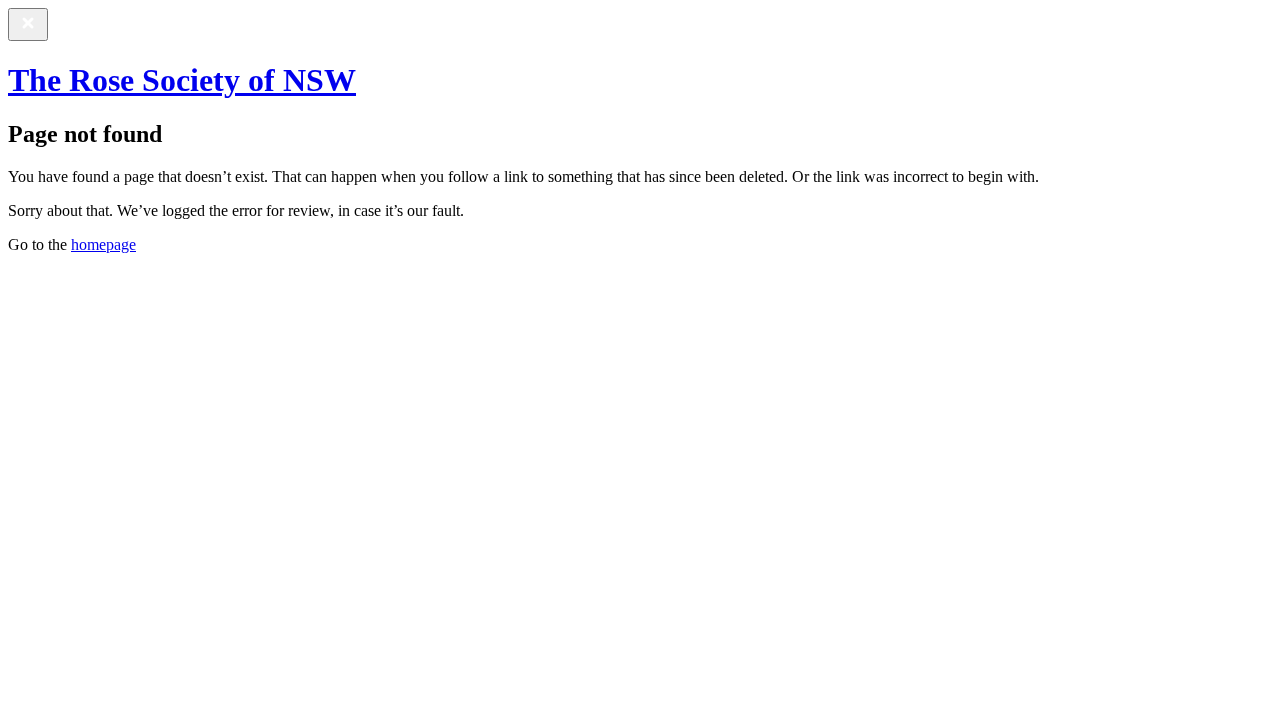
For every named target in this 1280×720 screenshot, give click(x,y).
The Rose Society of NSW (182, 80)
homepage (103, 244)
